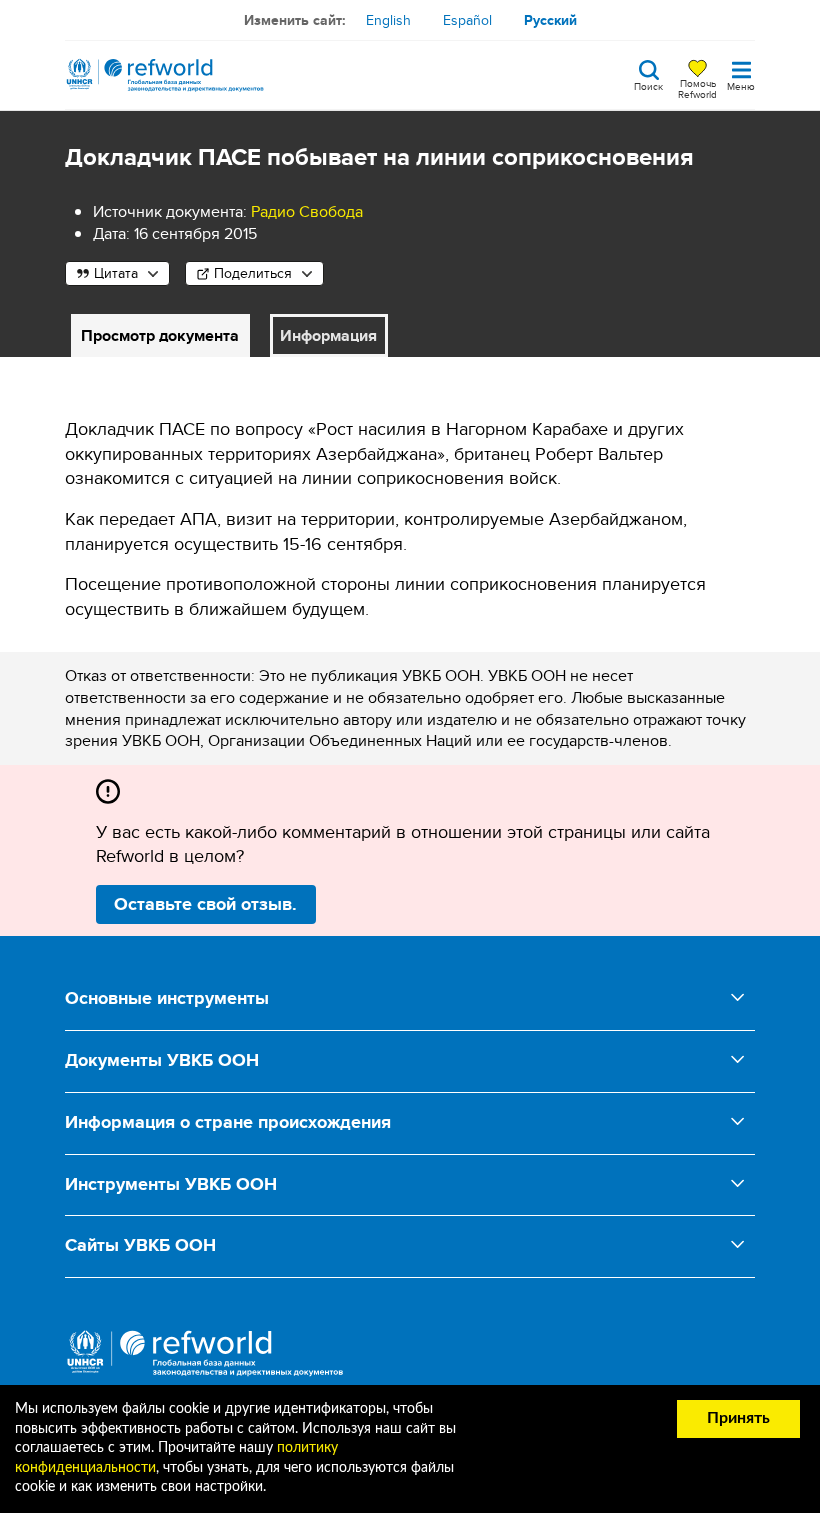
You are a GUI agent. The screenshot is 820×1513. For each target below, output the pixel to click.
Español (467, 20)
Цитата (116, 273)
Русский (550, 20)
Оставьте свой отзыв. (205, 904)
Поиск (648, 85)
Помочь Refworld (697, 88)
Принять (738, 1418)
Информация (328, 335)
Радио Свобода (307, 211)
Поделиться (253, 273)
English (388, 20)
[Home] (165, 75)
